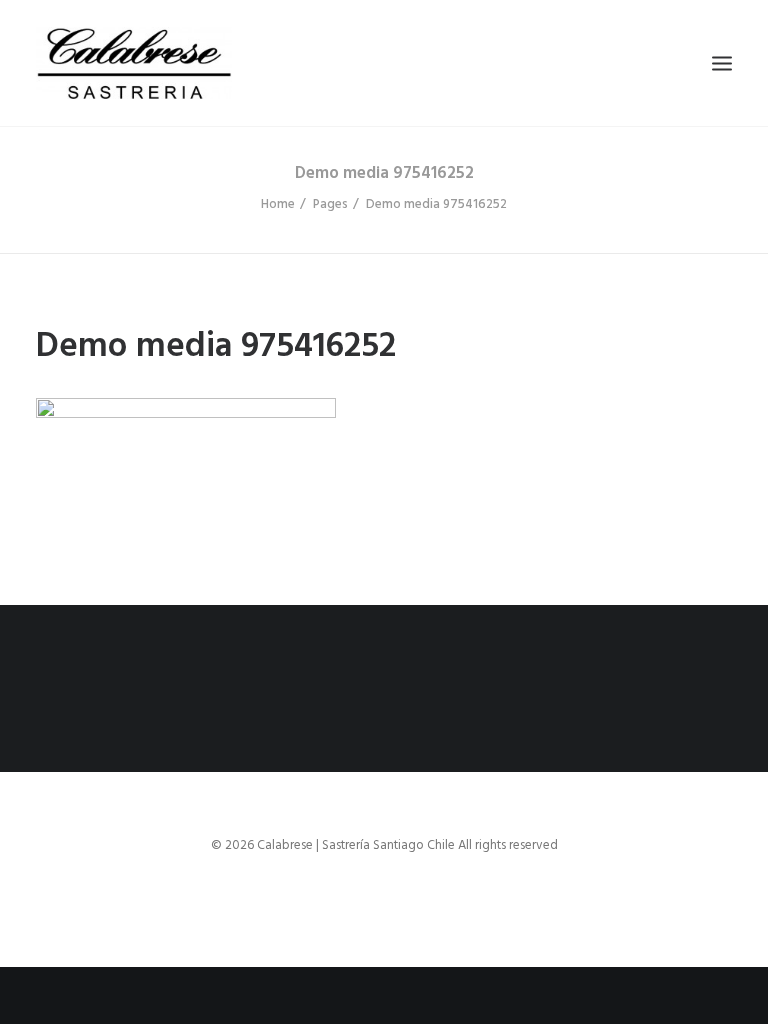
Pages (330, 204)
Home (278, 204)
